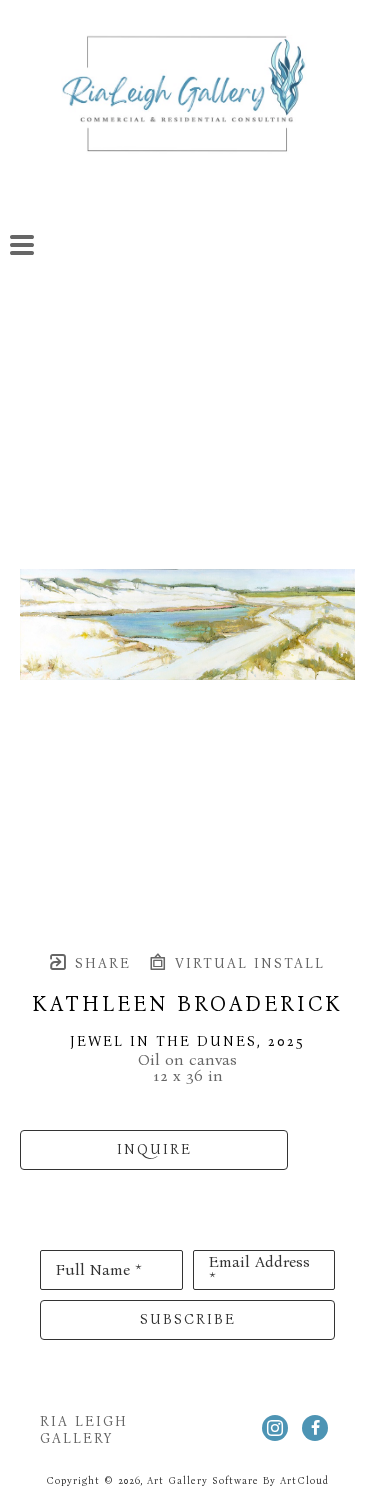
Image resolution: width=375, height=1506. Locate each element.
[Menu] (22, 245)
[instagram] (275, 1428)
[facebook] (315, 1428)
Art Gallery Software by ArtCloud (238, 1481)
